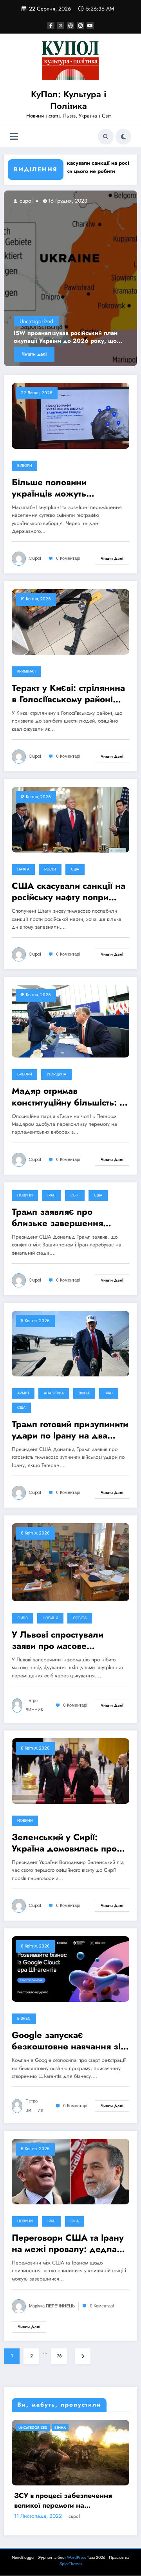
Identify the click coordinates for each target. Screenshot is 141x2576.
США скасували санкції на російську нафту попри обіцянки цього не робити (69, 892)
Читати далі (67, 354)
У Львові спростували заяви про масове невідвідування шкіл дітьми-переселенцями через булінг (60, 1640)
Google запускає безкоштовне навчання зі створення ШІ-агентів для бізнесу (66, 2041)
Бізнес (24, 2019)
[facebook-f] (51, 25)
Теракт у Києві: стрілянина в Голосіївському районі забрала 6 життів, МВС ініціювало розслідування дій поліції (68, 694)
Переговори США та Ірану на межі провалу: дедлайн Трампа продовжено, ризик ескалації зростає (70, 2244)
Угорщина (56, 1074)
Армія (23, 1393)
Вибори (24, 466)
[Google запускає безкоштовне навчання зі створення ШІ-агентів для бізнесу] (70, 1969)
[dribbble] (70, 25)
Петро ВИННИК (34, 1705)
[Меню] (14, 136)
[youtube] (90, 25)
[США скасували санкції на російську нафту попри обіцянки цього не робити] (70, 819)
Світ (75, 1195)
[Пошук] (106, 137)
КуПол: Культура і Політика (69, 100)
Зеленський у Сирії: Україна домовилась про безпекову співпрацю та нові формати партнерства (67, 1843)
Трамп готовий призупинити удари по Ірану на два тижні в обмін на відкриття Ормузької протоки (70, 1430)
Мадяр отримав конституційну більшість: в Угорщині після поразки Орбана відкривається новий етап (68, 1097)
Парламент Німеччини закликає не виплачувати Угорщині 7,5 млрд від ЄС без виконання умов (69, 2547)
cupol (57, 201)
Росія (50, 869)
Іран (52, 1195)
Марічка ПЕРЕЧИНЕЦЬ (52, 2306)
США (75, 869)
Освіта (80, 1618)
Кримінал (26, 671)
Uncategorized (69, 321)
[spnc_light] (123, 137)
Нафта (23, 869)
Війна (84, 1393)
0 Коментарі (68, 558)
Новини (25, 1195)
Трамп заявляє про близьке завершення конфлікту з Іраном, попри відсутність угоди (68, 1218)
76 (59, 2356)
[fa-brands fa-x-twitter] (61, 25)
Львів (23, 1618)
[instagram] (80, 25)
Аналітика (54, 1393)
